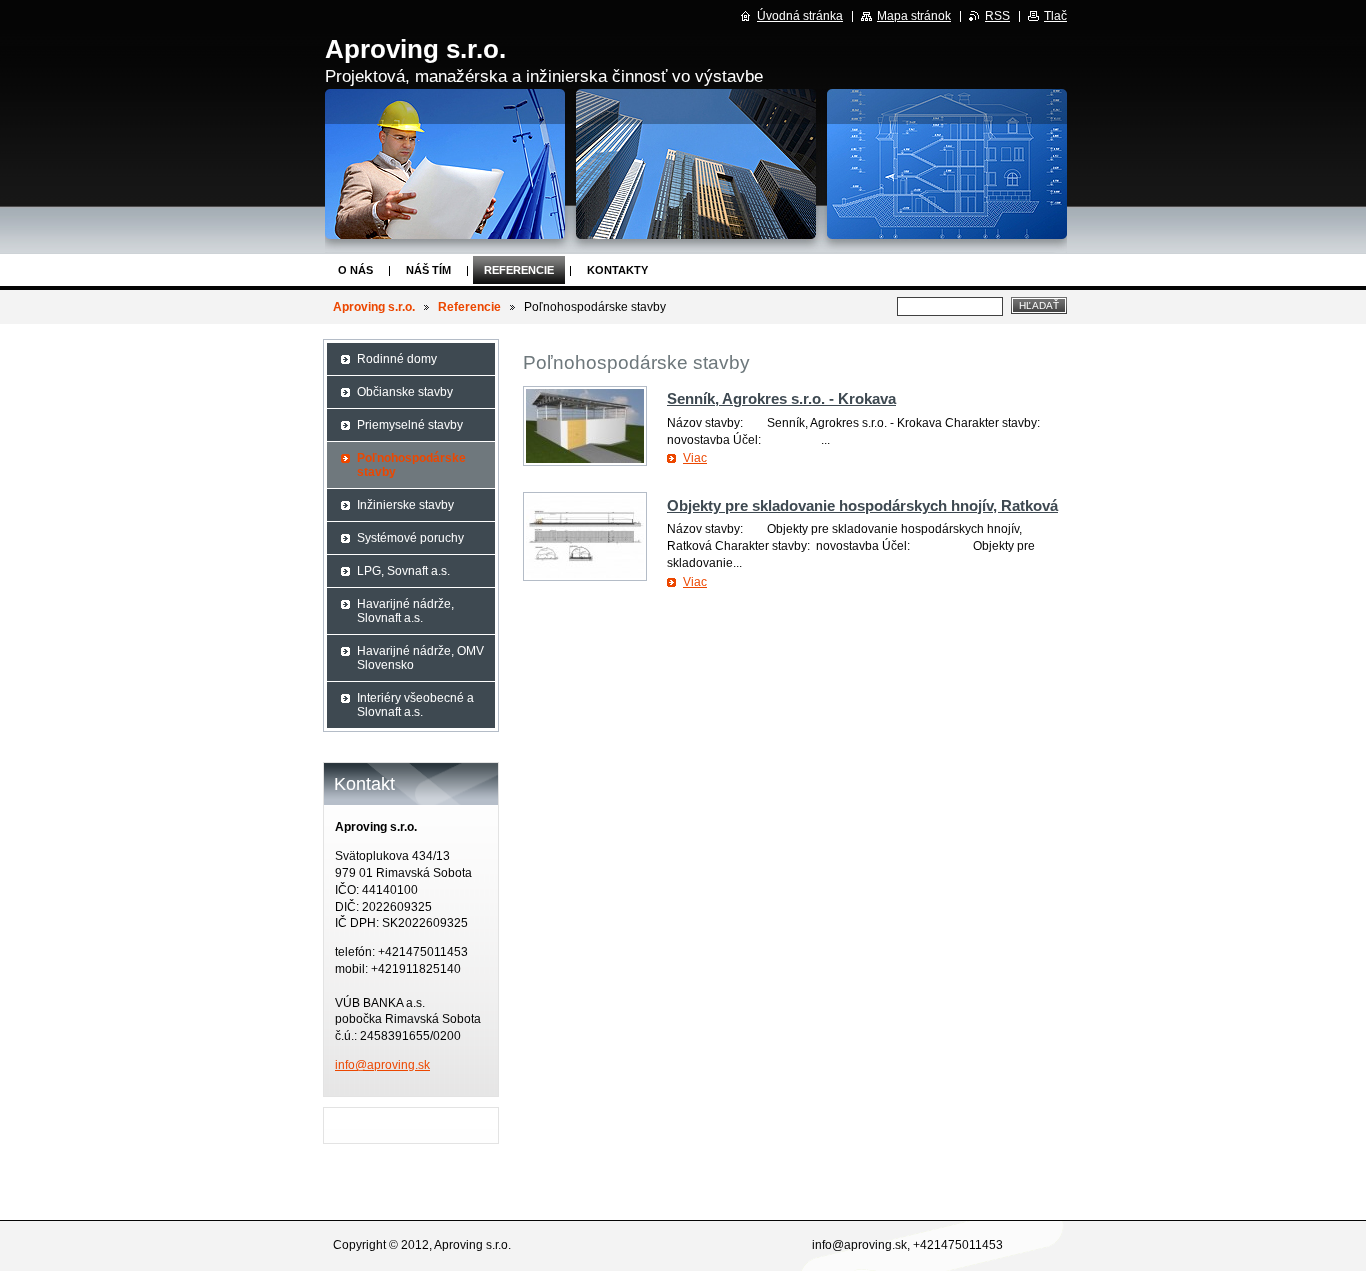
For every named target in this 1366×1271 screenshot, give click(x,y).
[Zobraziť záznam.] (585, 426)
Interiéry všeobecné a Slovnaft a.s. (415, 705)
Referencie (519, 270)
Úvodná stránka (800, 16)
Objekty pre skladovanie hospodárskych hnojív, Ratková (862, 505)
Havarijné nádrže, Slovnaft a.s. (405, 611)
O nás (355, 270)
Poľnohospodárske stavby (411, 465)
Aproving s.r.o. (374, 307)
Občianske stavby (405, 392)
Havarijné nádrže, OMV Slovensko (420, 658)
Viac (695, 458)
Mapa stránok (914, 16)
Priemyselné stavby (410, 425)
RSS (997, 16)
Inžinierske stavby (405, 505)
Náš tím (428, 270)
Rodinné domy (397, 359)
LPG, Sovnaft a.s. (403, 571)
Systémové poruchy (410, 538)
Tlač (1055, 16)
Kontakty (617, 270)
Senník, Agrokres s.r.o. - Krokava (781, 398)
